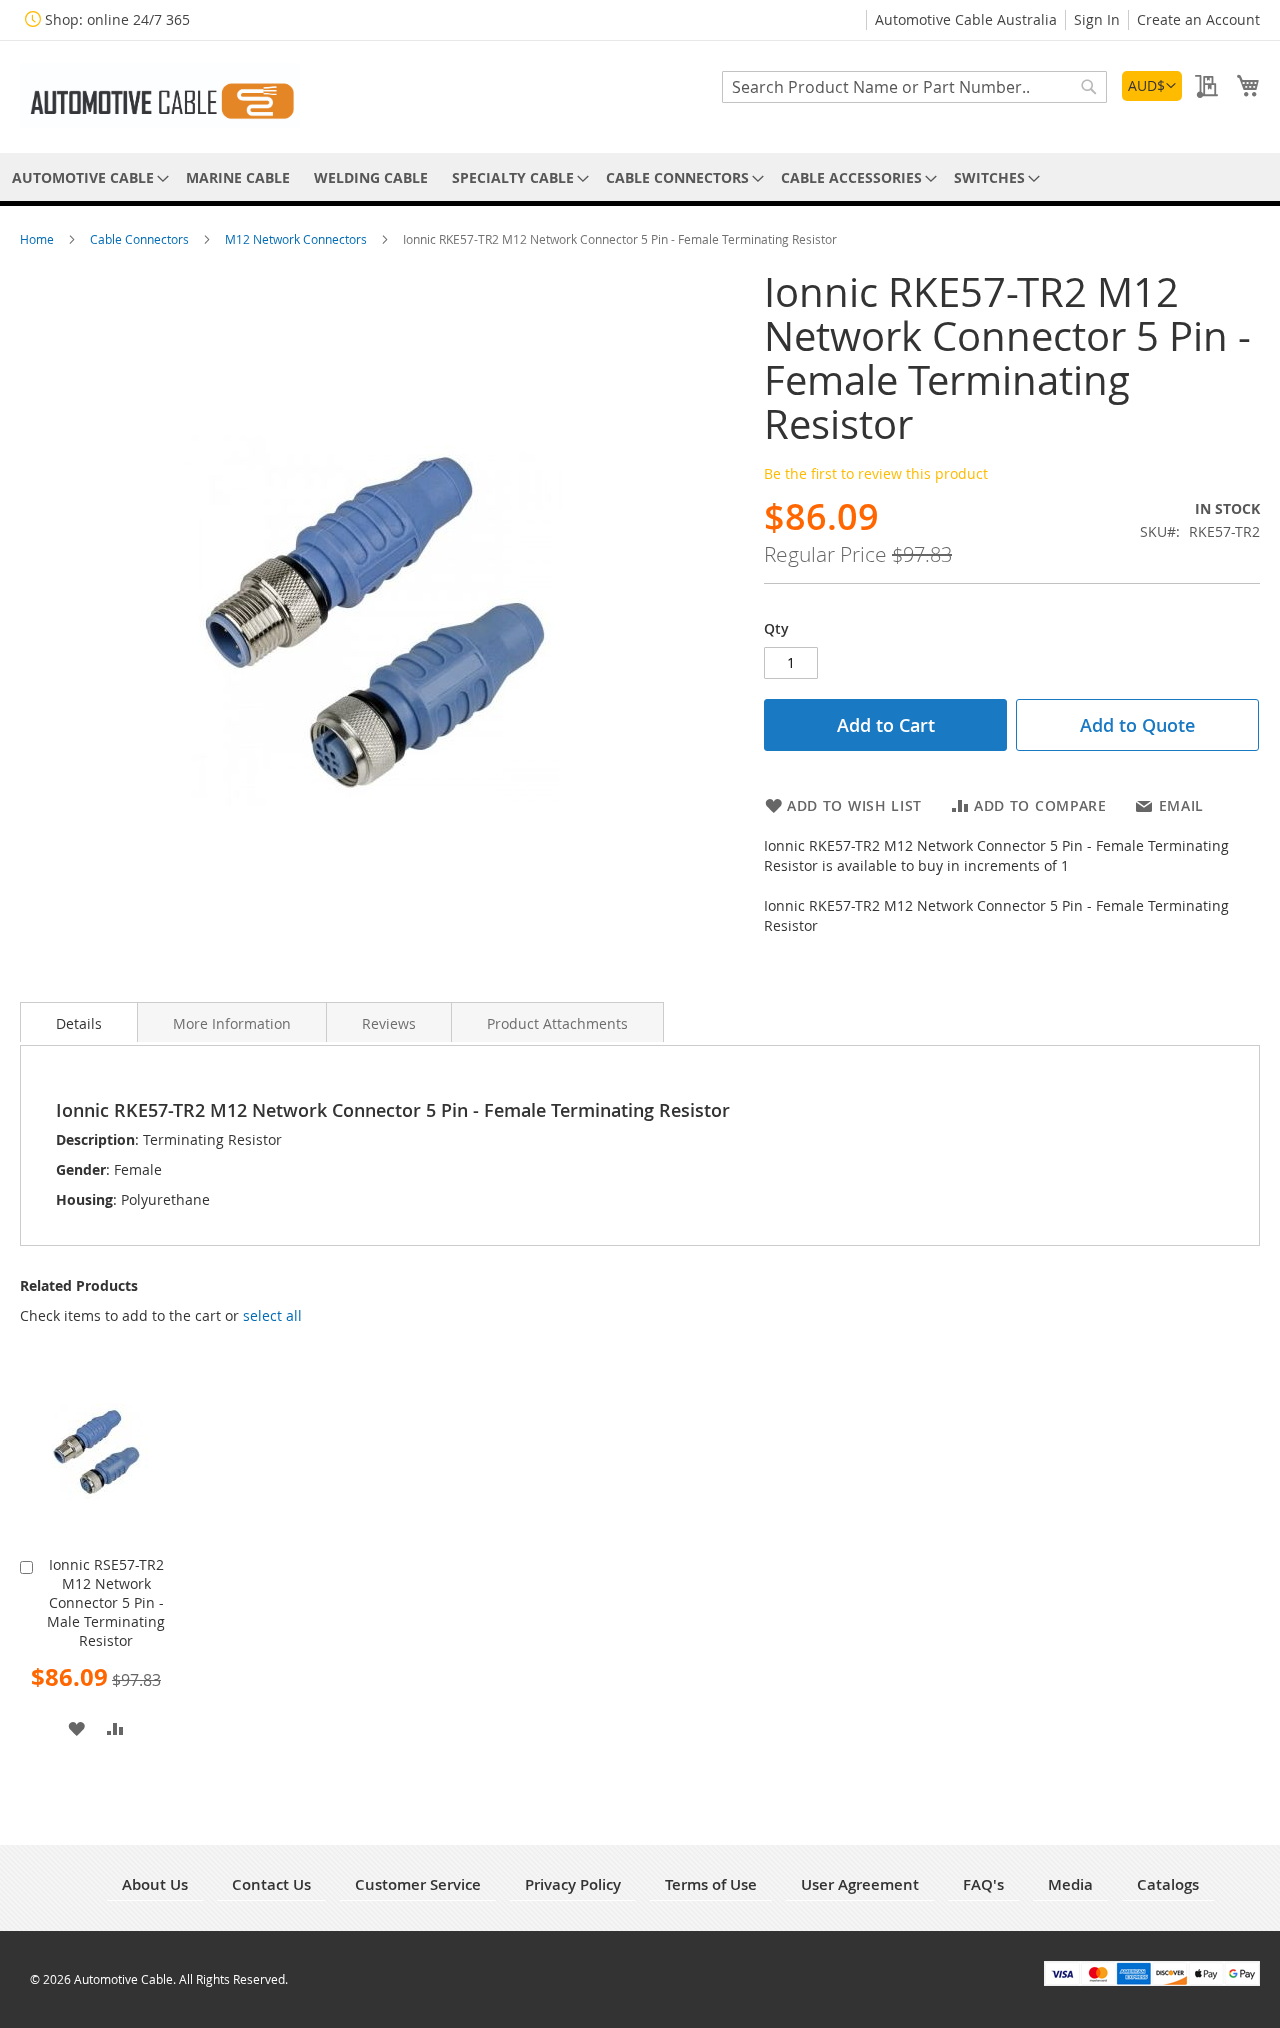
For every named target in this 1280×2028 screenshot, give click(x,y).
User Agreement (860, 1884)
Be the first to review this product (876, 473)
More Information (232, 1023)
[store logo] (160, 95)
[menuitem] (87, 177)
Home (38, 239)
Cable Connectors (141, 239)
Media (1070, 1884)
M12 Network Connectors (297, 239)
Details (79, 1023)
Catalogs (1168, 1884)
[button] (1152, 86)
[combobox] (914, 87)
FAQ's (983, 1884)
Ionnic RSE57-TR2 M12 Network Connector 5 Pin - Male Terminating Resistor (106, 1602)
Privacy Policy (573, 1884)
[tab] (79, 1022)
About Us (155, 1884)
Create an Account (1198, 19)
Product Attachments (557, 1023)
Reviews (389, 1023)
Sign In (1097, 19)
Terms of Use (711, 1884)
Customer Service (418, 1884)
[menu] (640, 177)
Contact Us (271, 1884)
